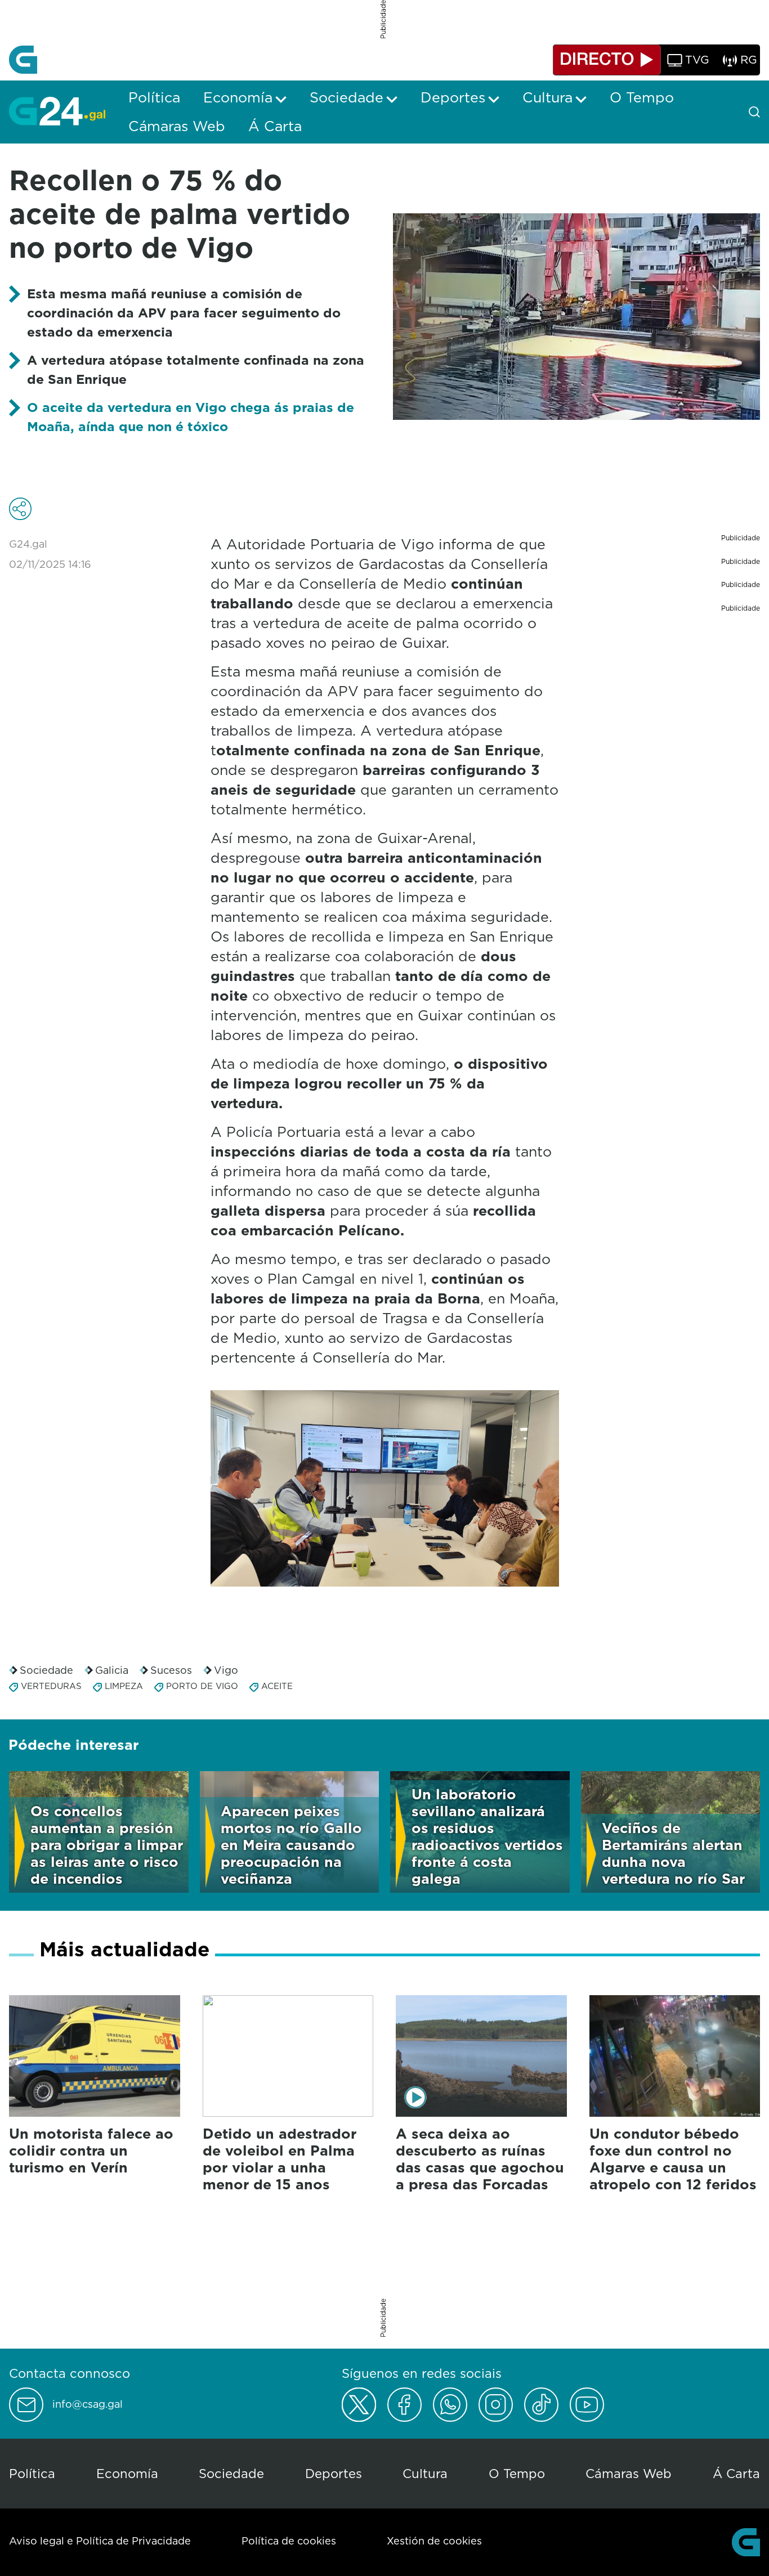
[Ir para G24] (57, 111)
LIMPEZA (124, 1686)
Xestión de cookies (434, 2541)
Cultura (425, 2473)
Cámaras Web (629, 2473)
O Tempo (517, 2473)
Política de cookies (289, 2541)
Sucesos (171, 1670)
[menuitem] (154, 97)
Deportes (334, 2473)
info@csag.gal (88, 2404)
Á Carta (736, 2473)
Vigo (226, 1670)
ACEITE (277, 1686)
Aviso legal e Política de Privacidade (100, 2541)
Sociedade (46, 1670)
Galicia (112, 1670)
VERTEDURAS (51, 1686)
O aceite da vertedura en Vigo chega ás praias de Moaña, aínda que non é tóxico (191, 417)
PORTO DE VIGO (202, 1686)
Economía (127, 2473)
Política (32, 2473)
